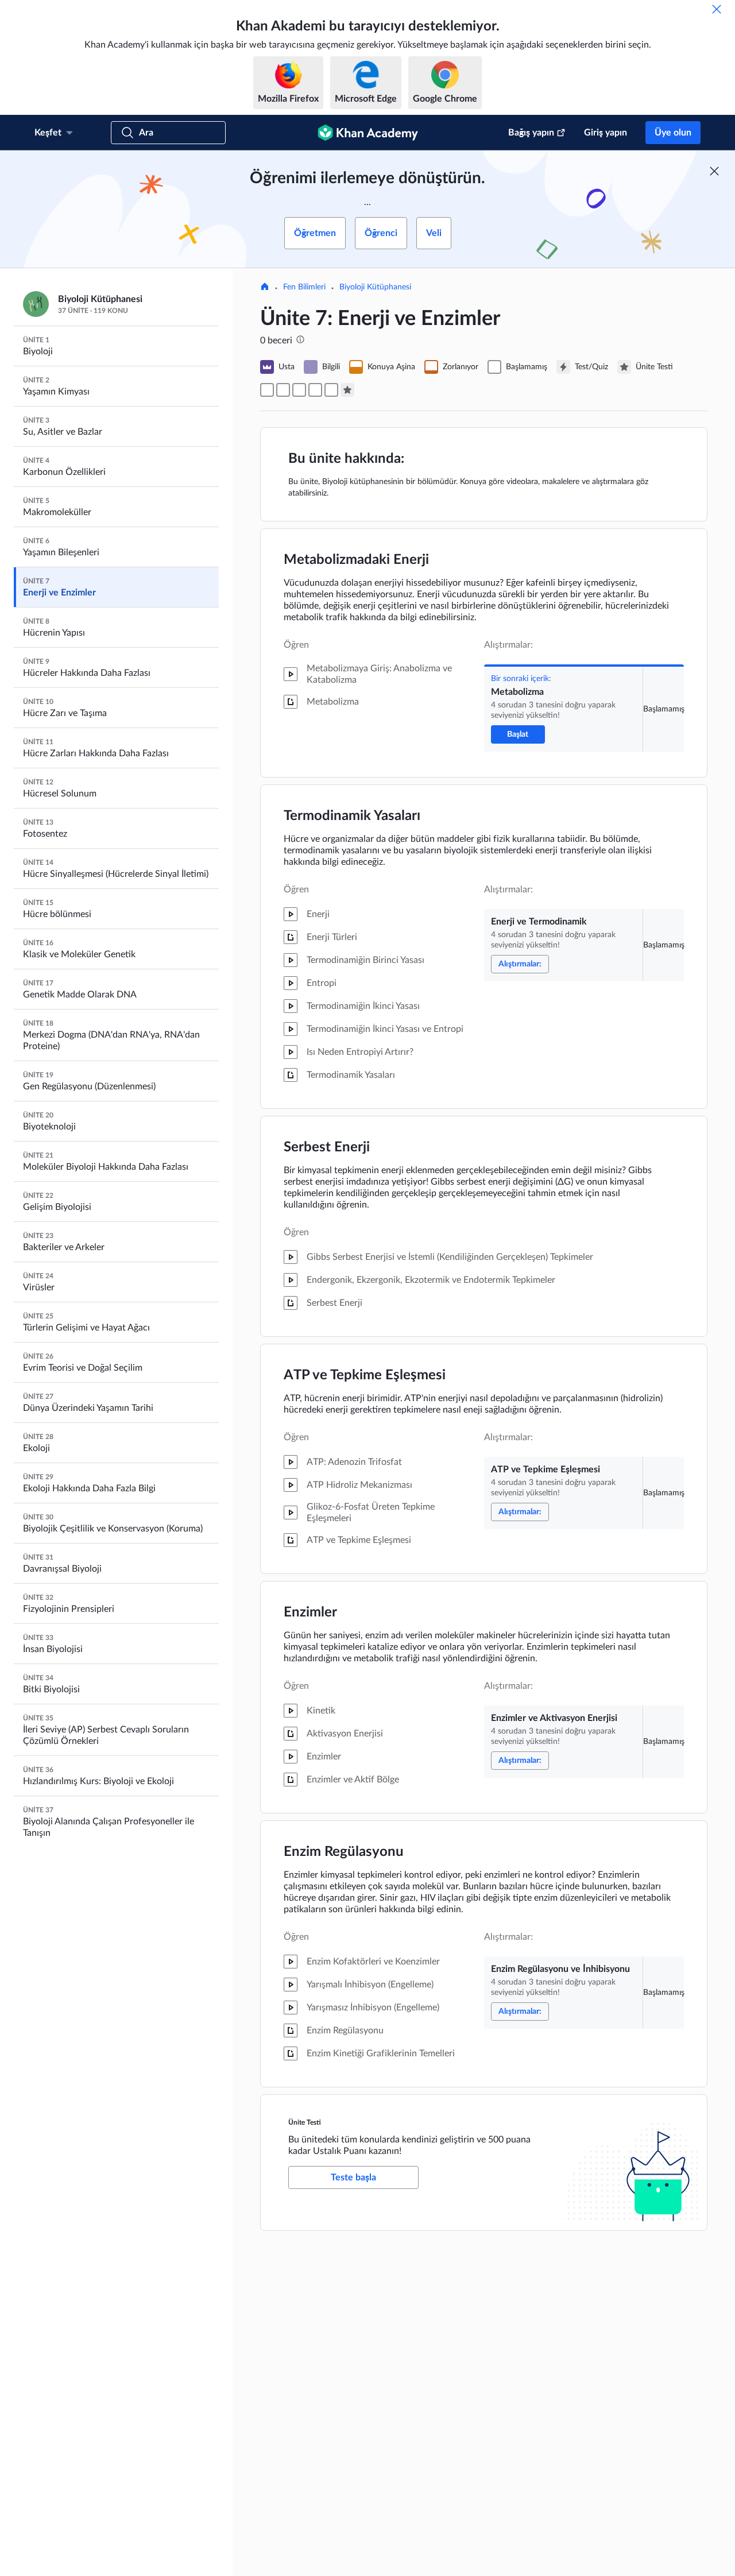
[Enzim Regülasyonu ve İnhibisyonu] (331, 390)
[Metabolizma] (267, 390)
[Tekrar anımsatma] (717, 9)
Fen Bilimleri (304, 287)
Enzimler (310, 1612)
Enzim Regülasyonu (344, 1852)
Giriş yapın (606, 133)
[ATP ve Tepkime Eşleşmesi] (299, 390)
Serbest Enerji (327, 1147)
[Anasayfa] (265, 288)
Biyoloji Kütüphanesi (375, 287)
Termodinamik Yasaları (352, 816)
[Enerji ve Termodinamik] (283, 390)
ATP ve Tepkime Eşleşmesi (365, 1375)
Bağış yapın (531, 133)
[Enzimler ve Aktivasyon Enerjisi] (315, 390)
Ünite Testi (305, 2122)
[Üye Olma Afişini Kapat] (714, 171)
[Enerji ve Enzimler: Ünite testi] (347, 390)
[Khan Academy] (368, 133)
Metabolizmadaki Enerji (356, 560)
